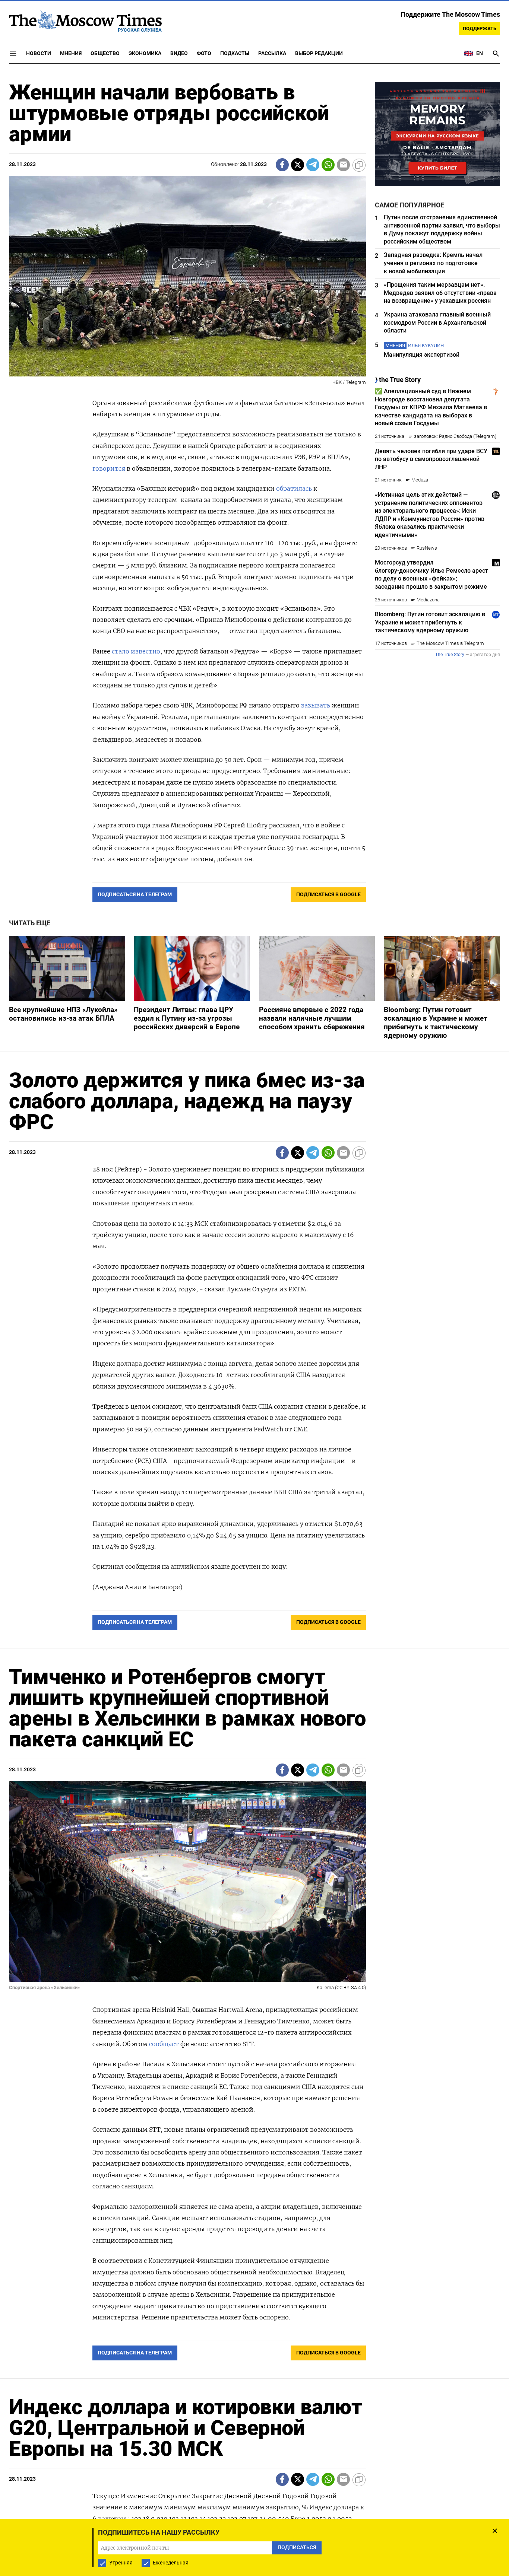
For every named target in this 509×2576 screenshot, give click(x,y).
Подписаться (255, 1332)
